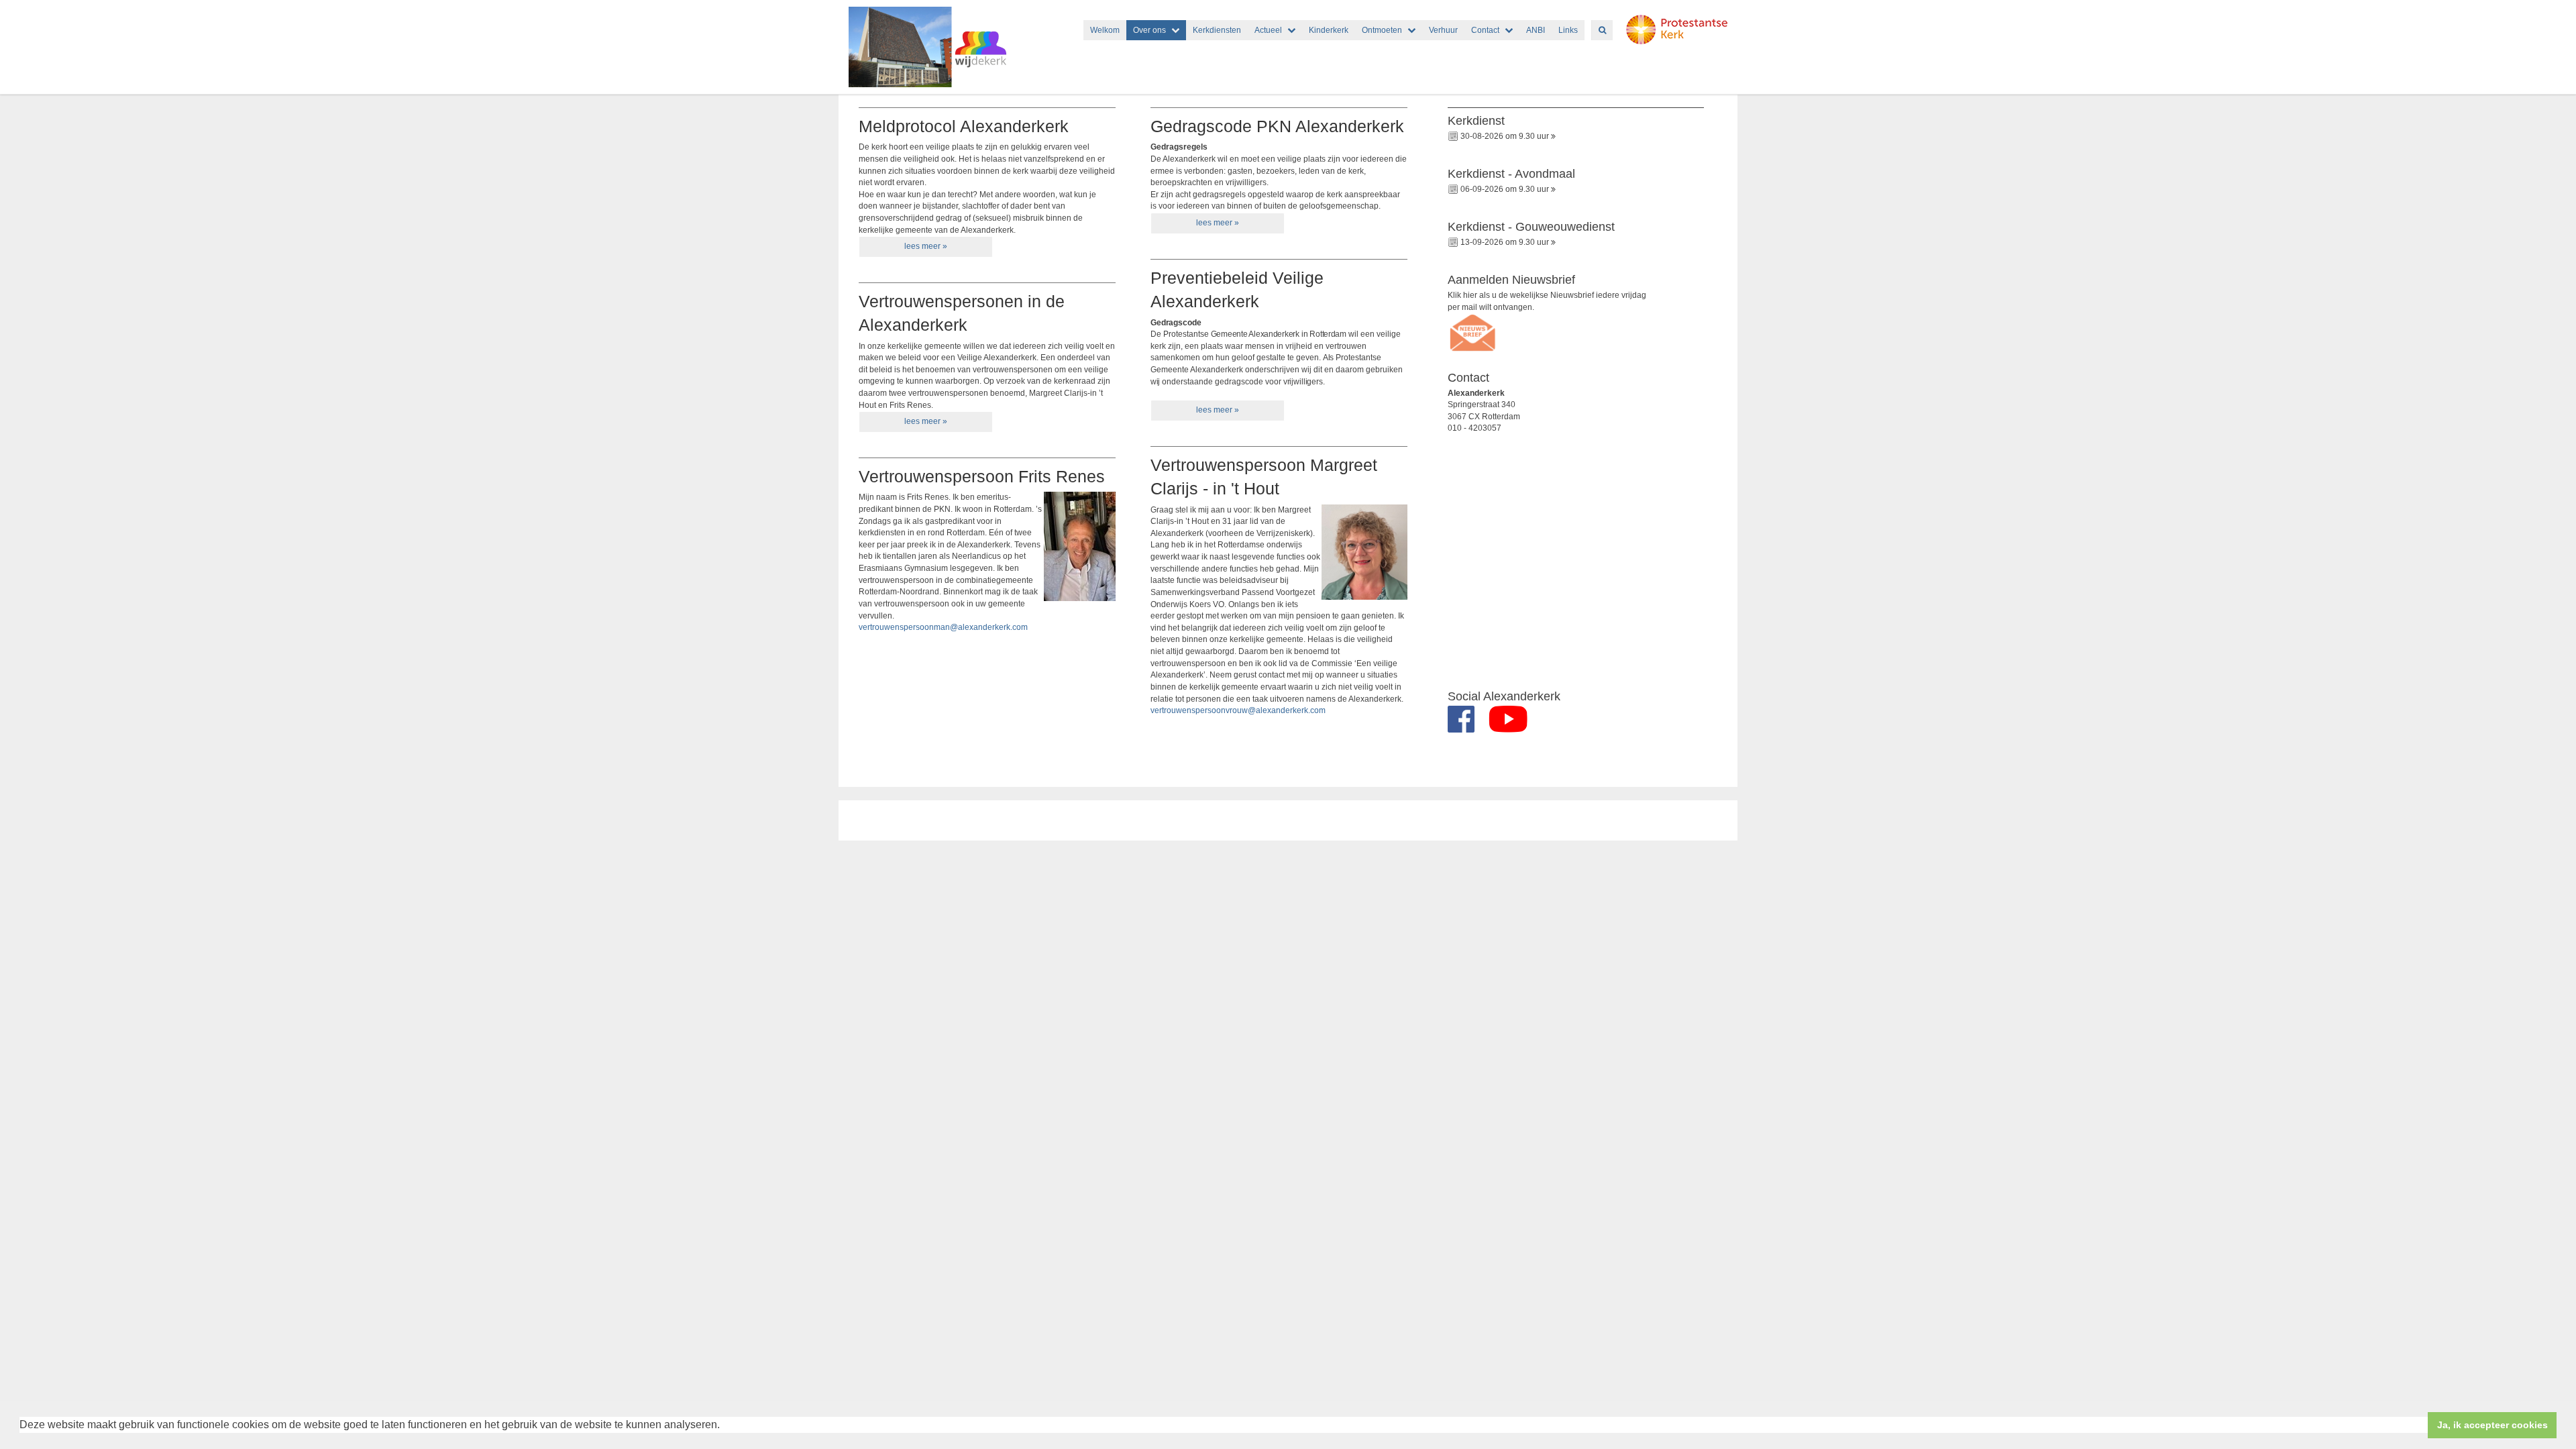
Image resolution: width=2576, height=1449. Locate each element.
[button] (724, 1426)
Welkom (1105, 30)
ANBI (1536, 30)
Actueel (1268, 30)
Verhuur (1443, 30)
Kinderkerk (1329, 30)
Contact (1485, 30)
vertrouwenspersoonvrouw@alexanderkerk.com (1238, 710)
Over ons (1149, 30)
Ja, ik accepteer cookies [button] (2492, 1425)
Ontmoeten (1382, 30)
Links (1568, 30)
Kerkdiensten (1217, 30)
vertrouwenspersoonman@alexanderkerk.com (943, 627)
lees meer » (926, 246)
